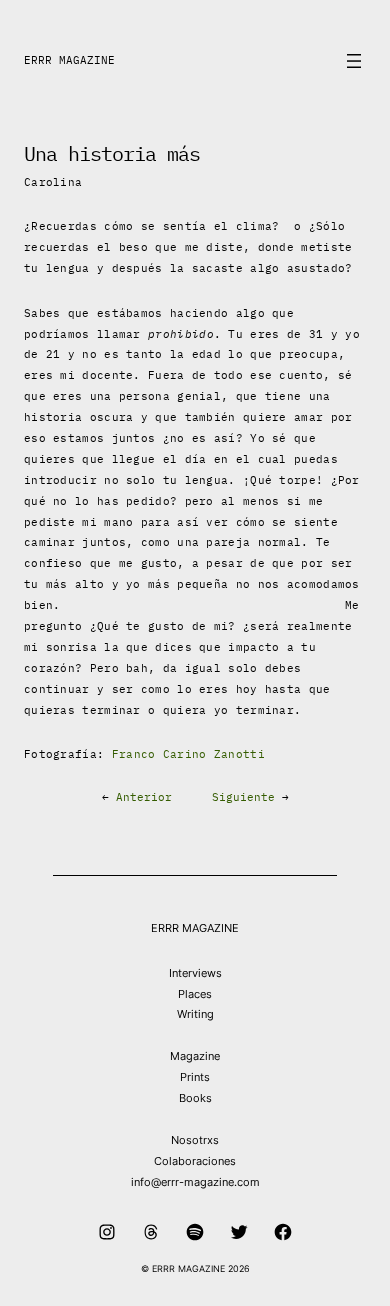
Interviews (195, 973)
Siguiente (243, 797)
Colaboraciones (195, 1161)
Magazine (195, 1056)
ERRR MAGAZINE (69, 60)
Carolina (53, 182)
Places (195, 994)
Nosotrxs (195, 1140)
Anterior (144, 797)
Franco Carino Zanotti (188, 754)
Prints (195, 1077)
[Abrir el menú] (354, 61)
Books (195, 1098)
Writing (195, 1014)
